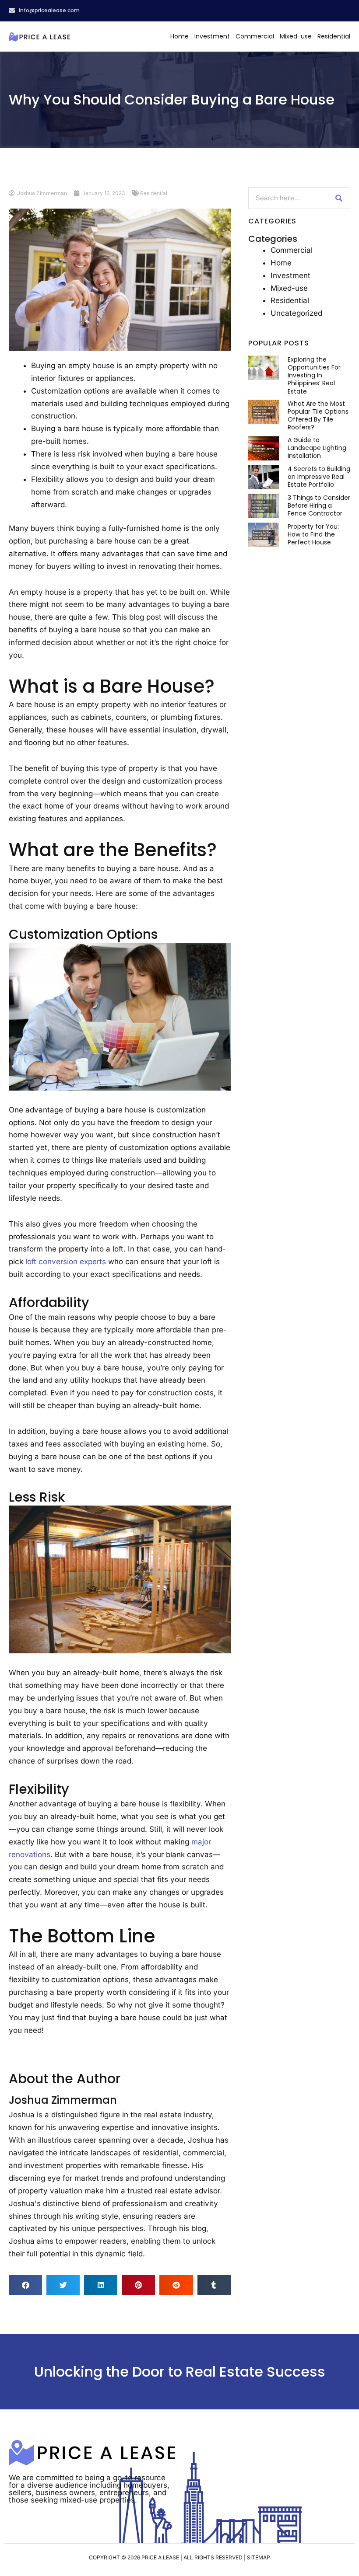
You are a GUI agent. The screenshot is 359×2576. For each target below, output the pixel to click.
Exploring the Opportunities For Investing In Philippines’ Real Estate (314, 375)
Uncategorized (296, 313)
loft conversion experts (66, 1262)
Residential (334, 36)
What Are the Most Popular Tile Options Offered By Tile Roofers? (318, 416)
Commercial (255, 36)
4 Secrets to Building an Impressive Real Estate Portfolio (319, 477)
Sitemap (259, 2557)
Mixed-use (296, 36)
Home (179, 36)
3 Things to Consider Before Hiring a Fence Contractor (319, 505)
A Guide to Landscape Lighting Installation (317, 448)
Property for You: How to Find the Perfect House (313, 534)
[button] (25, 2285)
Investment (212, 36)
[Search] (339, 198)
